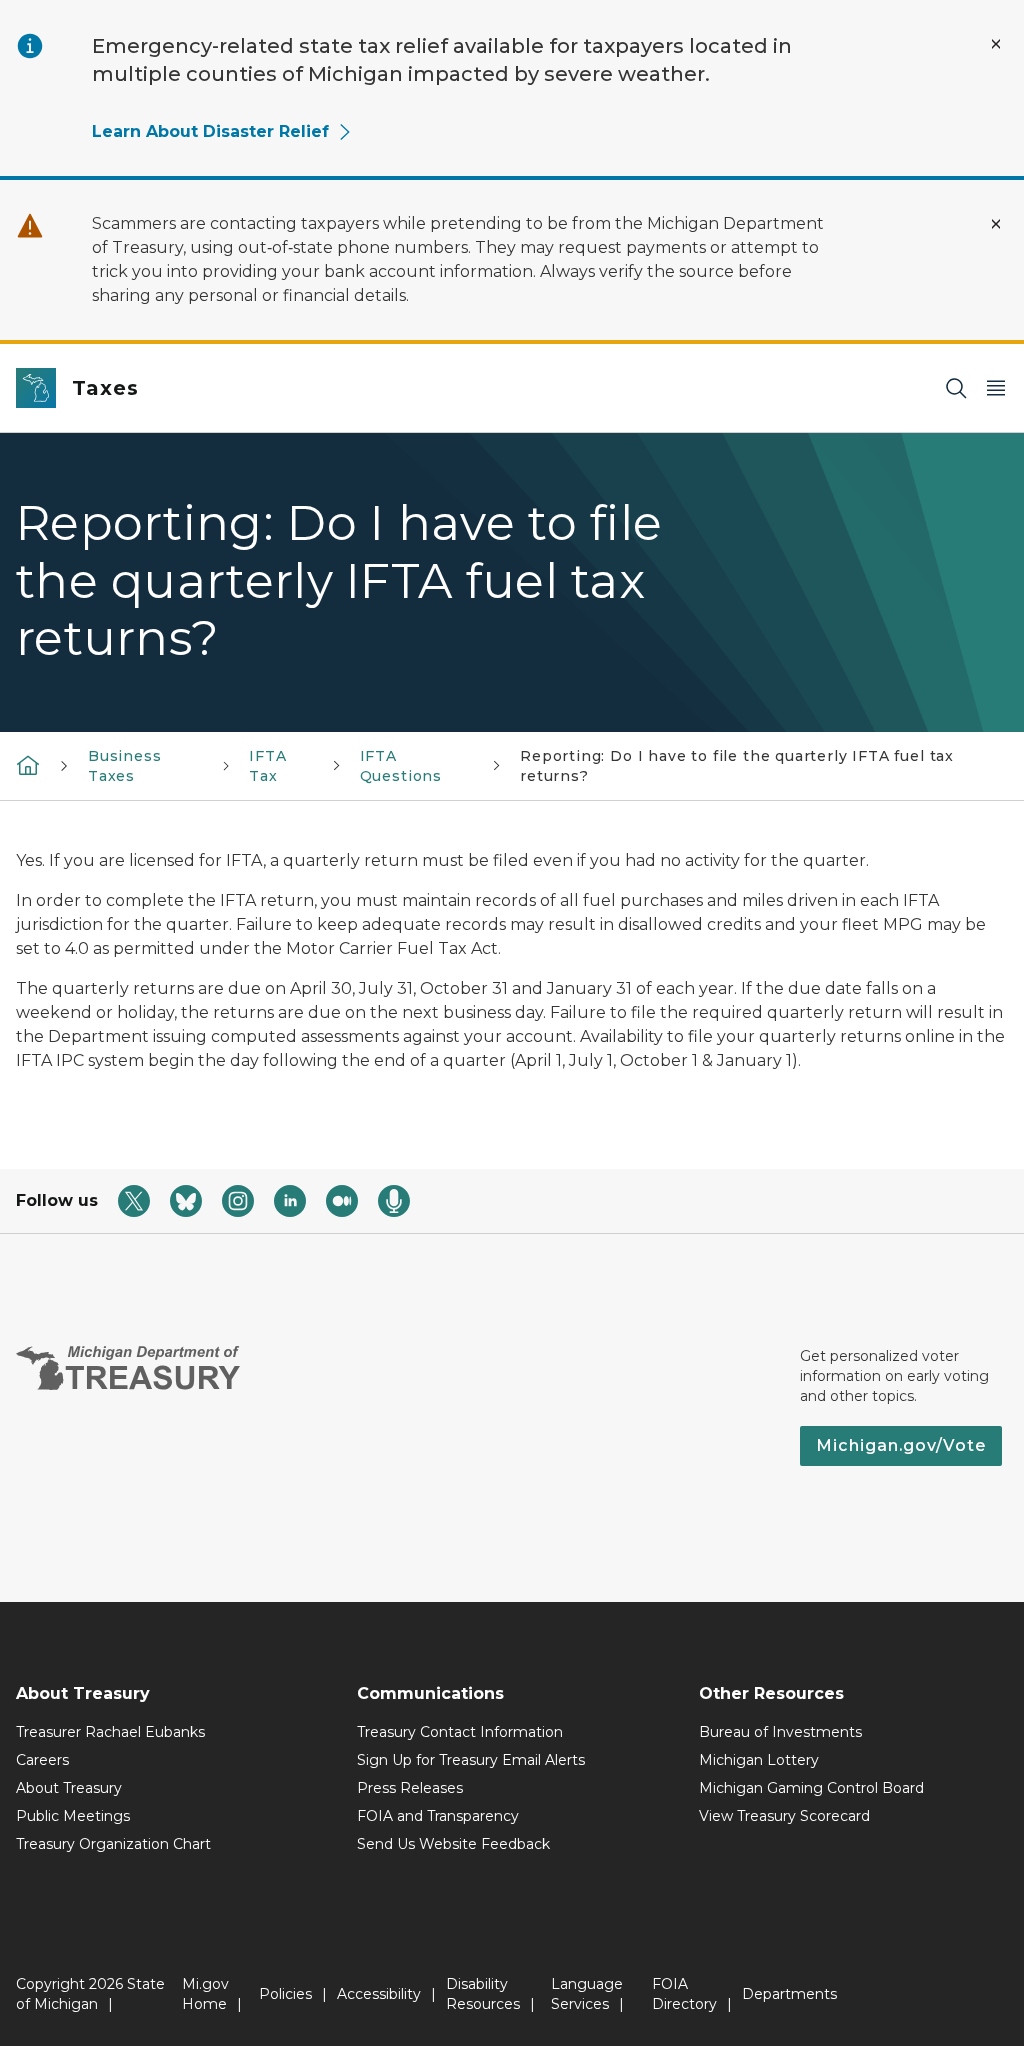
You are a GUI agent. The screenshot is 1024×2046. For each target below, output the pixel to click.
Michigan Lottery (759, 1760)
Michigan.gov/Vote (901, 1445)
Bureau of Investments (780, 1732)
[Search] (956, 388)
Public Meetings (73, 1816)
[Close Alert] (996, 44)
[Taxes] (28, 764)
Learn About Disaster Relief (210, 131)
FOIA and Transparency (438, 1816)
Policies (285, 1994)
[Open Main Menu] (996, 388)
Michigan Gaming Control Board (811, 1788)
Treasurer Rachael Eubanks (110, 1732)
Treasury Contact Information (460, 1732)
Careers (42, 1760)
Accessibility (379, 1994)
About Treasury (69, 1788)
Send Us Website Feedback (453, 1844)
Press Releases (410, 1788)
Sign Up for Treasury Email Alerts (471, 1760)
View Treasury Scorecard (784, 1816)
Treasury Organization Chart (113, 1844)
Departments (789, 1994)
